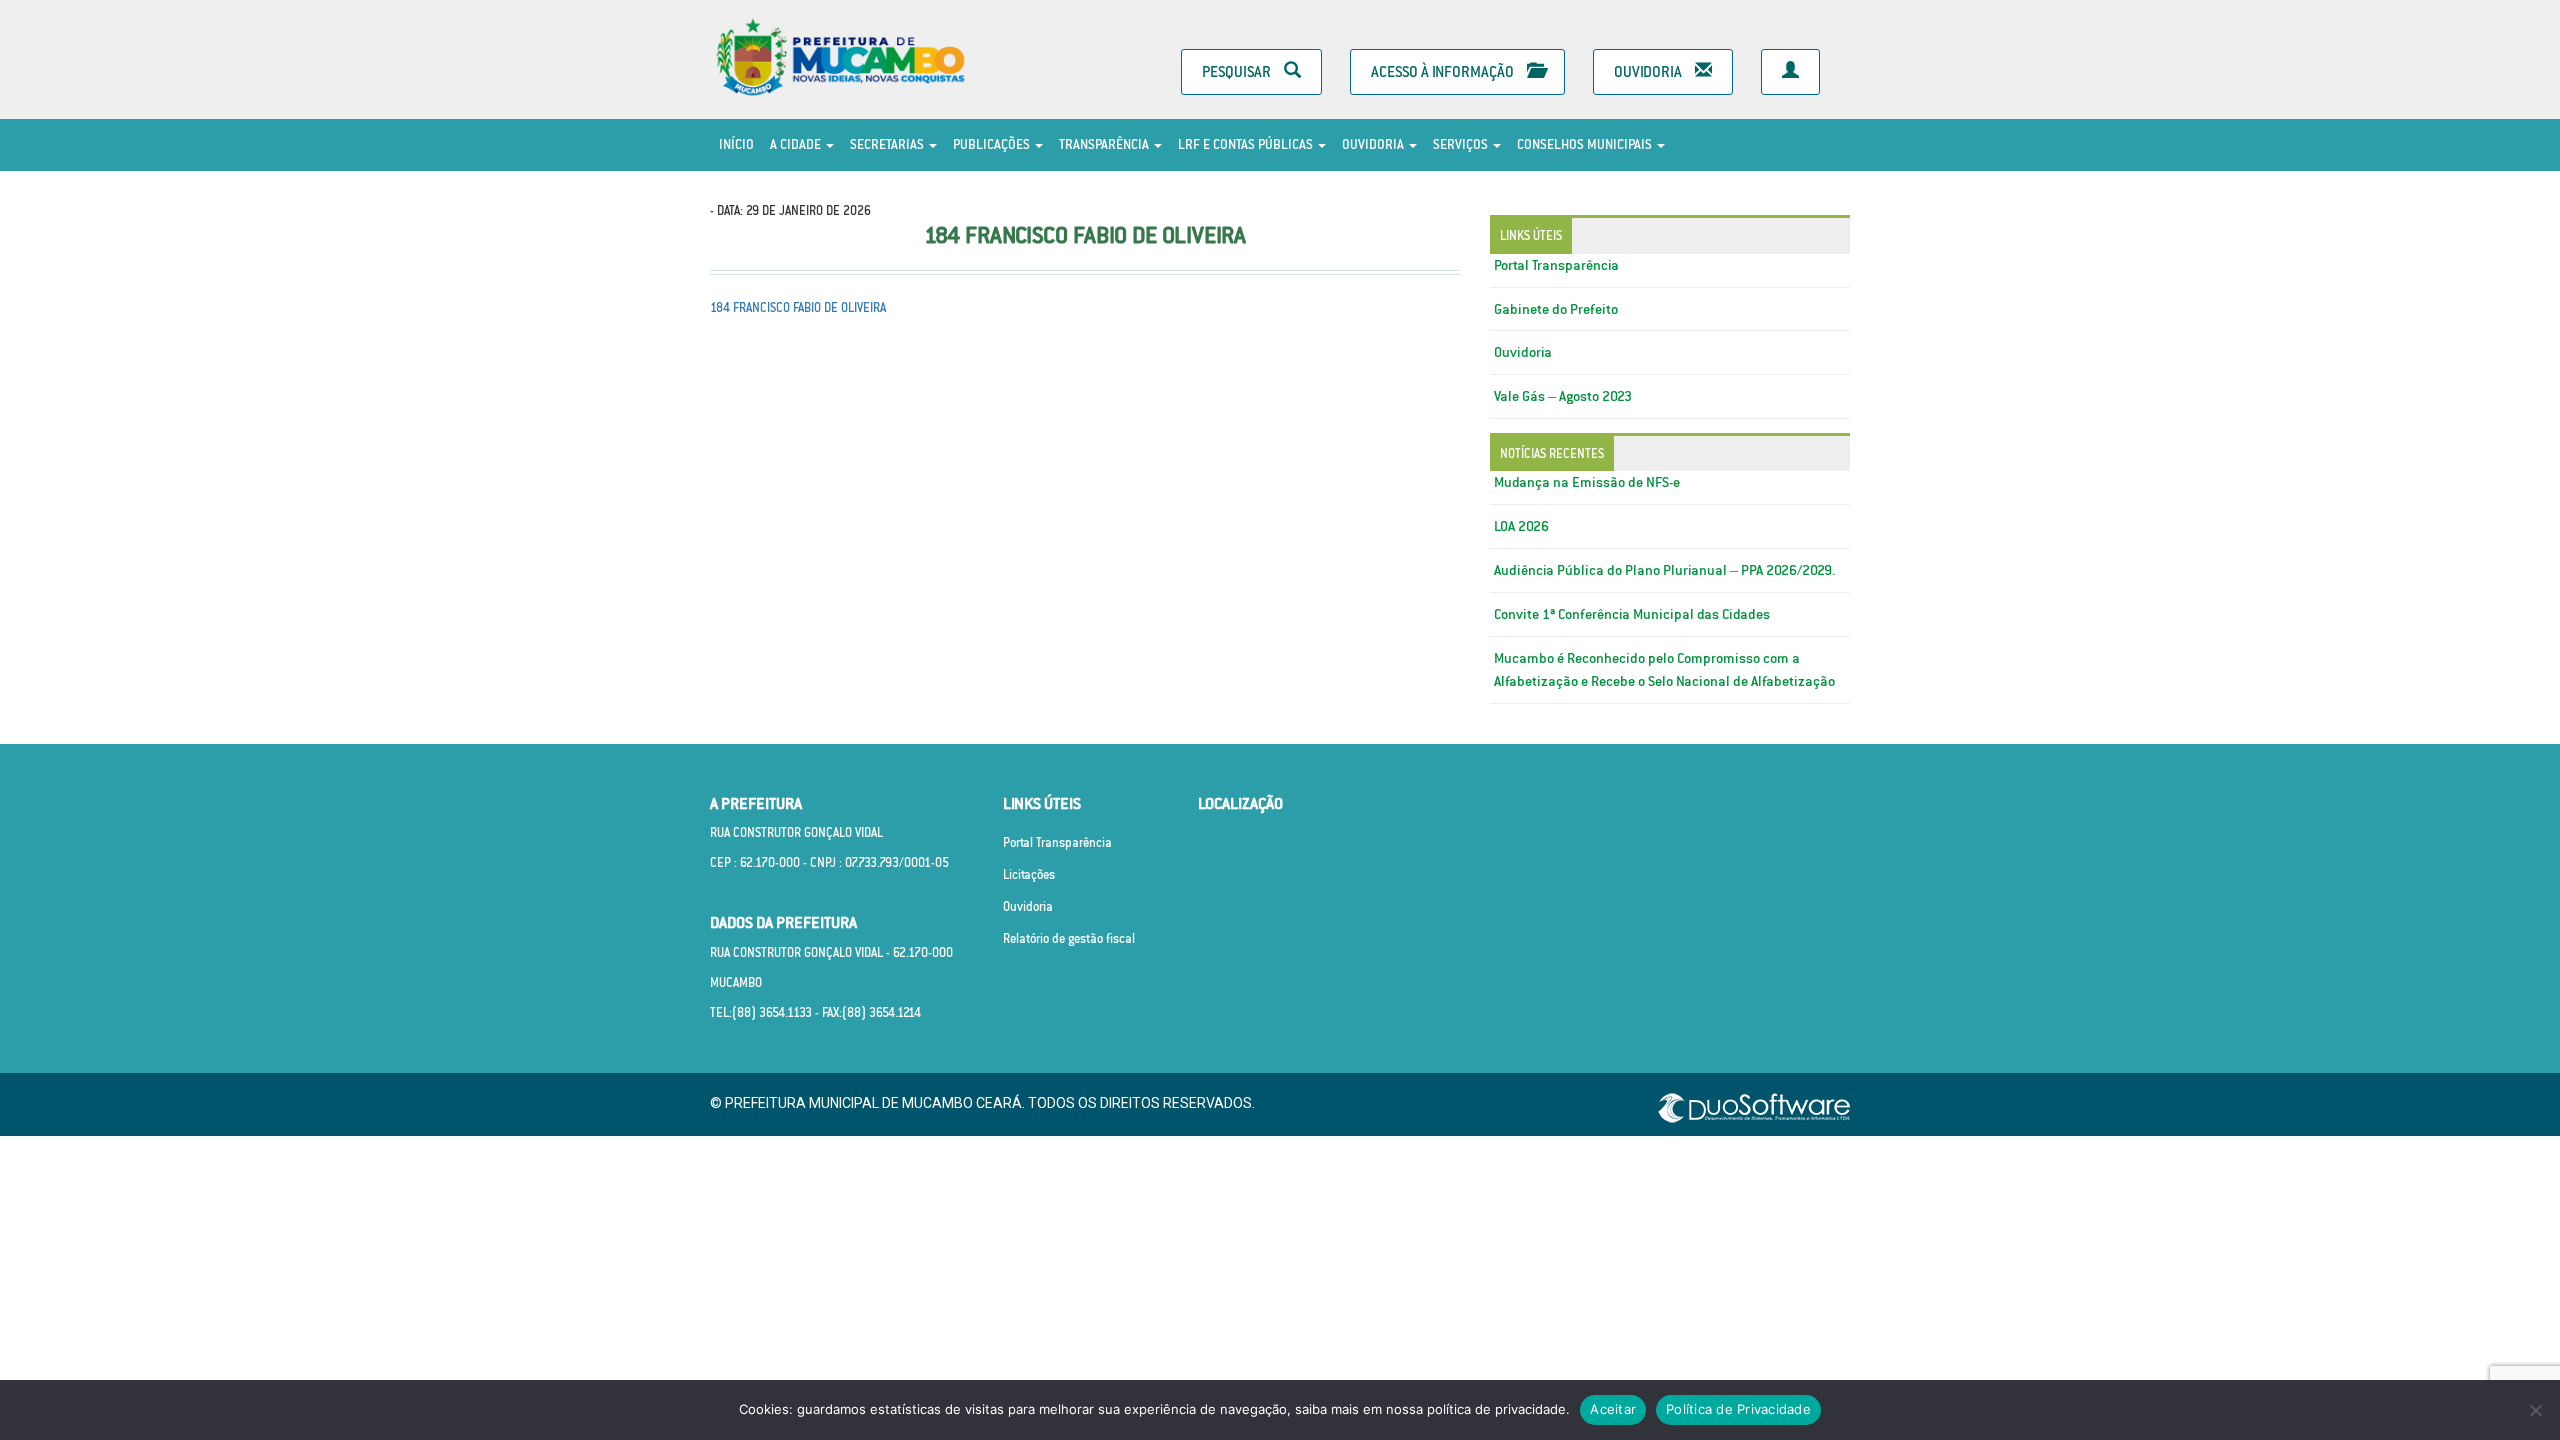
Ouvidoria (1649, 71)
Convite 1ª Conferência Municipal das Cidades (1632, 614)
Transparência (1105, 144)
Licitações (1029, 874)
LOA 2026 (1521, 526)
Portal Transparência (1556, 265)
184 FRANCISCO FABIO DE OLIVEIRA (798, 307)
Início (736, 144)
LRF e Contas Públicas (1247, 144)
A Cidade (797, 144)
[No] (2535, 1410)
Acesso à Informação (1444, 71)
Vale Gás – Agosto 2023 (1563, 396)
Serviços (1462, 144)
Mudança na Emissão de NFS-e (1587, 482)
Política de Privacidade (1738, 1409)
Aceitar (1613, 1409)
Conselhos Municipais (1586, 144)
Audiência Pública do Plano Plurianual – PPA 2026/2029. (1665, 570)
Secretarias (888, 144)
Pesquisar (1238, 71)
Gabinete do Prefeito (1556, 309)
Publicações (993, 144)
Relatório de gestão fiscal (1069, 938)
